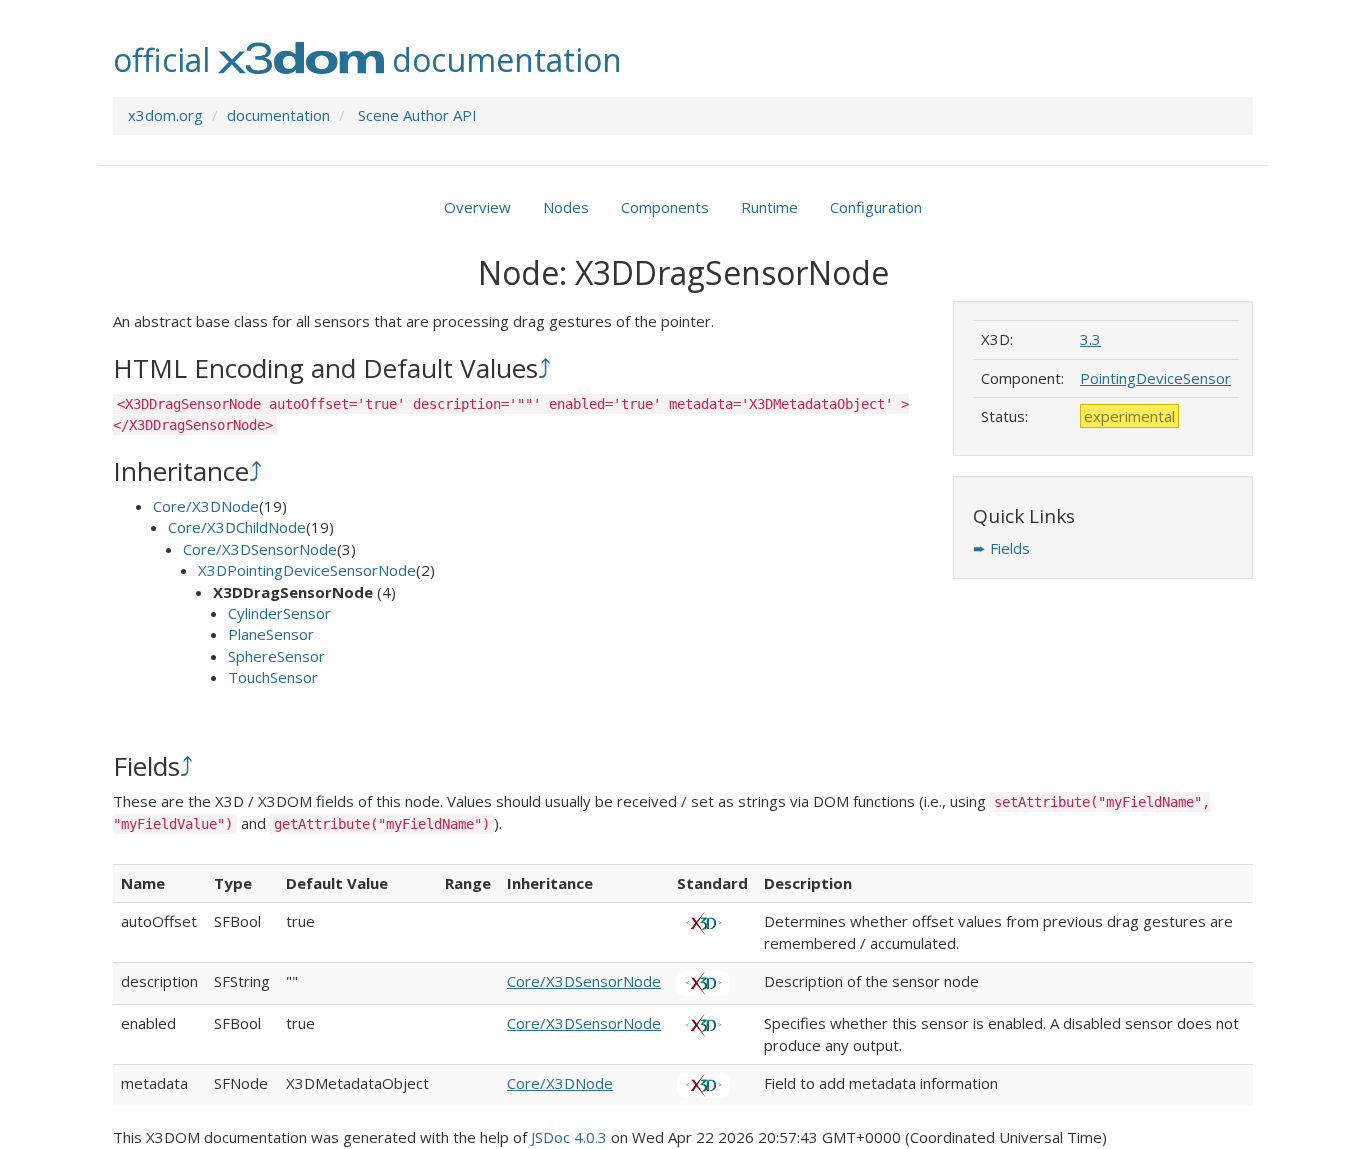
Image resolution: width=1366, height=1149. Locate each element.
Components (665, 207)
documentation (278, 115)
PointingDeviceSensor (1155, 378)
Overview (477, 207)
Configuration (876, 207)
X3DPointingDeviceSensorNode (307, 570)
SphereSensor (276, 656)
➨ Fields (1001, 548)
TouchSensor (273, 677)
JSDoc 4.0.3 (569, 1137)
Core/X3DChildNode (237, 527)
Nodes (566, 207)
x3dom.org (165, 115)
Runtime (769, 207)
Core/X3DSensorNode (260, 549)
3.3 (1090, 339)
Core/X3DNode (206, 506)
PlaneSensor (271, 634)
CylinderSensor (279, 613)
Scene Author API (417, 115)
